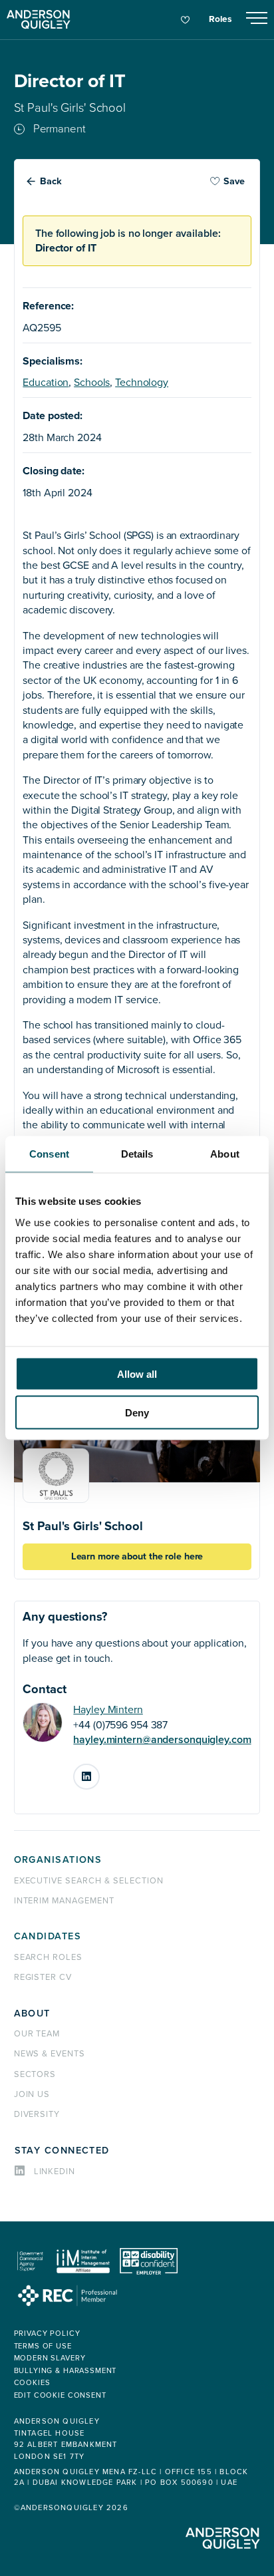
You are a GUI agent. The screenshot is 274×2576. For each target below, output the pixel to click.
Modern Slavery (50, 2358)
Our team (37, 2034)
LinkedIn (99, 1772)
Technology (142, 383)
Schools (92, 383)
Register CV (43, 1977)
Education (46, 383)
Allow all (137, 1373)
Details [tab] (137, 1154)
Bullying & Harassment (66, 2371)
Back (51, 181)
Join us (32, 2094)
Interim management (64, 1901)
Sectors (35, 2074)
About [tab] (225, 1154)
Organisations (58, 1860)
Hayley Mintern (108, 1710)
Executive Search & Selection (89, 1881)
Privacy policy (47, 2334)
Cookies (32, 2383)
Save (234, 181)
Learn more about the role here (137, 1556)
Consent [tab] (49, 1154)
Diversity (37, 2114)
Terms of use (43, 2346)
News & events (50, 2054)
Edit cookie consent (60, 2395)
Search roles (49, 1957)
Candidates (48, 1936)
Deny (137, 1413)
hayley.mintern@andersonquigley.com (162, 1740)
